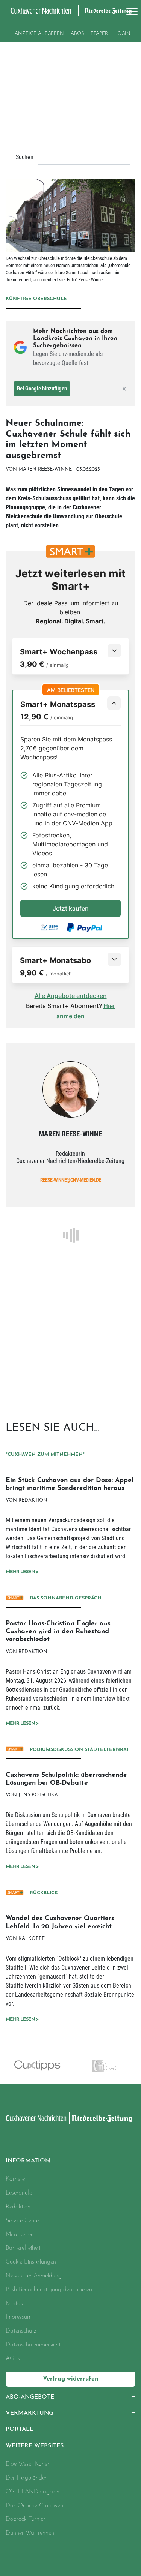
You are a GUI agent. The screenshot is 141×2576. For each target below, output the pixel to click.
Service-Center (23, 2221)
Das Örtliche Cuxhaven (34, 2506)
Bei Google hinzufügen (42, 389)
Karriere (15, 2179)
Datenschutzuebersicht (33, 2345)
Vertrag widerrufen (71, 2379)
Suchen (25, 157)
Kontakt (15, 2304)
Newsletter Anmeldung (34, 2276)
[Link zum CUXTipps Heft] (38, 2066)
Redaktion (18, 2207)
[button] (70, 2397)
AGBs (13, 2359)
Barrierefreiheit (23, 2248)
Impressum (19, 2317)
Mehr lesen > (22, 1572)
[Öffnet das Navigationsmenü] (130, 11)
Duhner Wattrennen (30, 2533)
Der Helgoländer (26, 2478)
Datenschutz (21, 2331)
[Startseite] (36, 2118)
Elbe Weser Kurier (27, 2464)
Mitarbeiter (19, 2235)
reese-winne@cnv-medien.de (70, 1180)
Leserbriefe (19, 2193)
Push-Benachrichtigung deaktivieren (49, 2290)
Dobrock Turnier (25, 2519)
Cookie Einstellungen (31, 2262)
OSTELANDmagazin (33, 2492)
